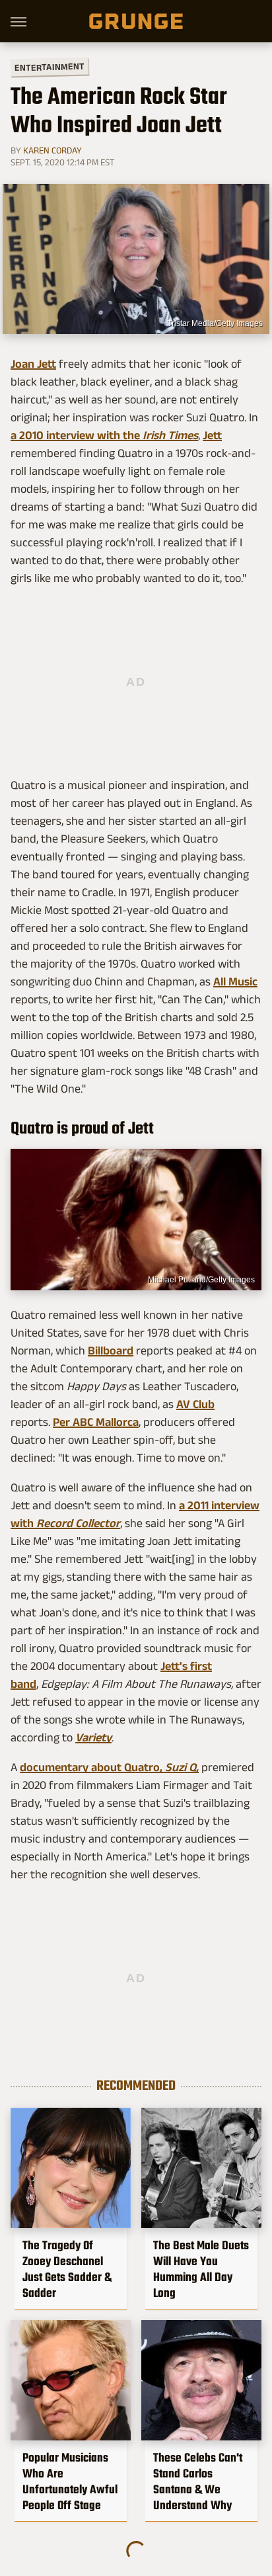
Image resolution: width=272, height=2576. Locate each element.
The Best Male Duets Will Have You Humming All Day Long (201, 2269)
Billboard (111, 1350)
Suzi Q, (182, 1767)
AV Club (195, 1404)
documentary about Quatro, (92, 1767)
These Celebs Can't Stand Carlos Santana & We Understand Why (198, 2481)
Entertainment (50, 67)
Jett (212, 435)
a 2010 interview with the (77, 435)
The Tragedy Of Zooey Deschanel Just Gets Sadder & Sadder (67, 2269)
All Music (235, 981)
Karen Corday (52, 150)
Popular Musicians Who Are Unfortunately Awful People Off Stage (70, 2481)
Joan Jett (33, 364)
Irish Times (170, 435)
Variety (93, 1737)
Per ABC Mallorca (96, 1422)
